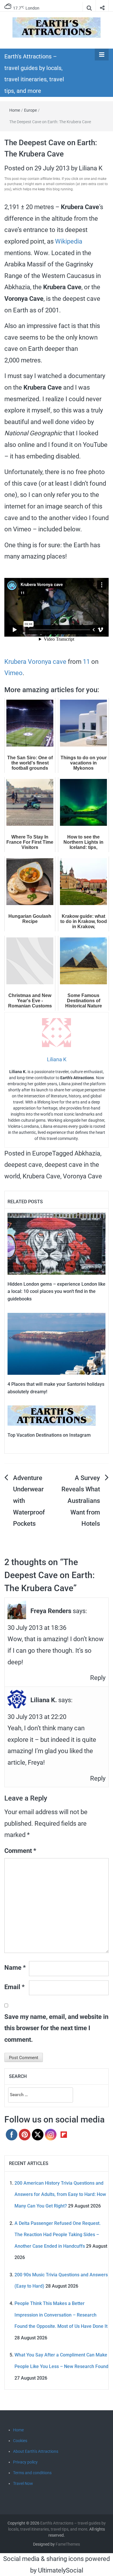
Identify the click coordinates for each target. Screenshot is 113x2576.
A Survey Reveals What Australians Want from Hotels (81, 1501)
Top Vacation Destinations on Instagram (49, 1435)
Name (15, 1968)
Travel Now (23, 2483)
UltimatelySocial (61, 2570)
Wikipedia (69, 241)
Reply (98, 1678)
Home (15, 110)
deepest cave (23, 1165)
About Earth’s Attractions (36, 2451)
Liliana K (91, 168)
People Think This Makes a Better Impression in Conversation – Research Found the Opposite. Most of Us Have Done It (61, 2315)
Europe (30, 110)
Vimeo (13, 673)
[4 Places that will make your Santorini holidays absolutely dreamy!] (57, 1343)
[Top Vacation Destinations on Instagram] (52, 1415)
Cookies (20, 2441)
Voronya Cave (82, 1176)
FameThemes (68, 2544)
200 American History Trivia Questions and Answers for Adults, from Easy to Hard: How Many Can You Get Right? (60, 2194)
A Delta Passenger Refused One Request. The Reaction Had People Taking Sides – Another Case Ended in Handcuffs (58, 2235)
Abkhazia (87, 1153)
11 (86, 662)
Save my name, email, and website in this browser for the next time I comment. (56, 2028)
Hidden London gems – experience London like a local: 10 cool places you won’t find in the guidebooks (57, 1291)
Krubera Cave (41, 1176)
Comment (20, 1851)
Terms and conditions (32, 2473)
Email (14, 1987)
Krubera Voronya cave (35, 662)
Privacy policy (25, 2462)
